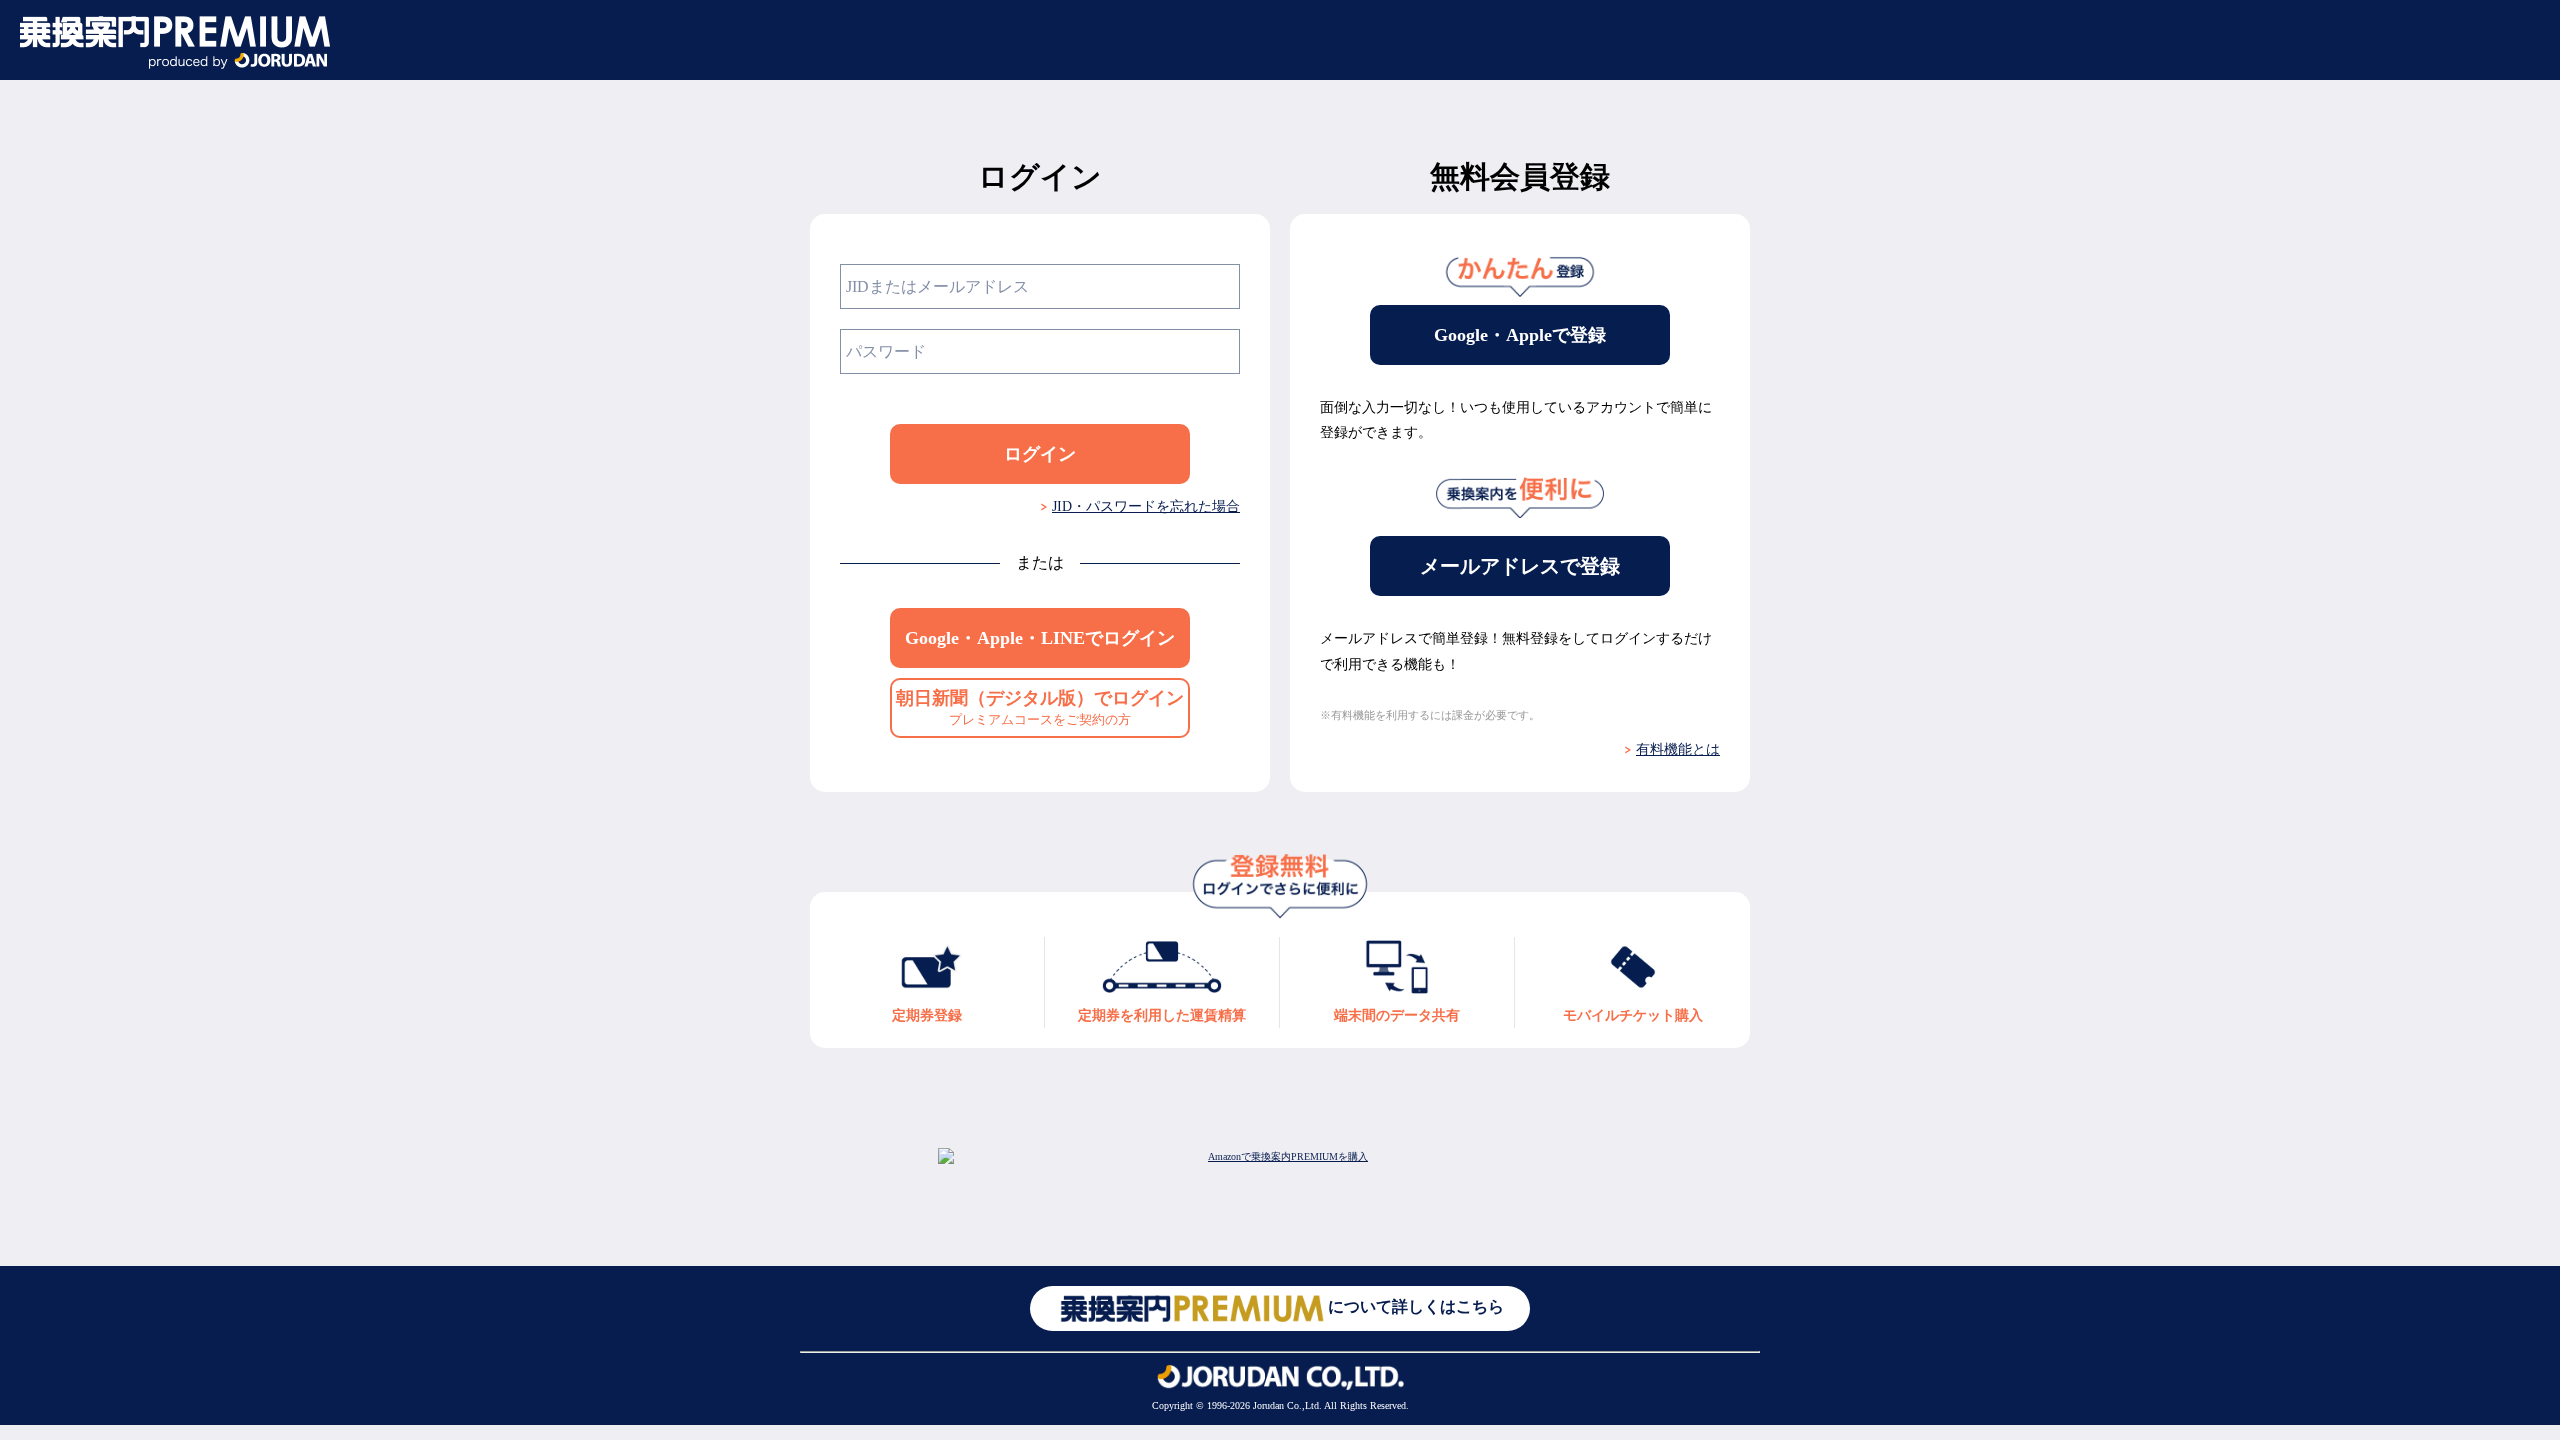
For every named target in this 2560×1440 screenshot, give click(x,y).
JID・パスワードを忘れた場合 (1146, 506)
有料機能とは (1678, 749)
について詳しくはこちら (1416, 1307)
